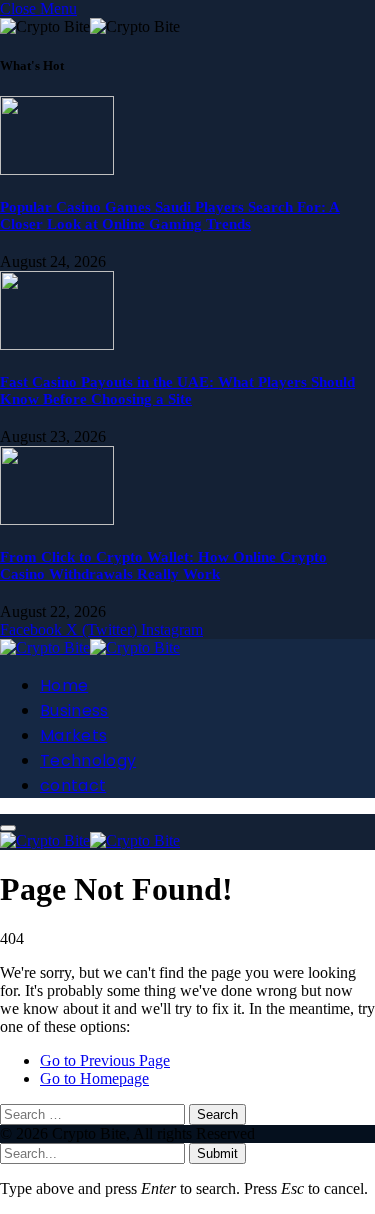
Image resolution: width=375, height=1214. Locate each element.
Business (74, 710)
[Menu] (8, 828)
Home (64, 685)
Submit (217, 1153)
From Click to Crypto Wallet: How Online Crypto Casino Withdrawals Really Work (163, 565)
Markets (73, 735)
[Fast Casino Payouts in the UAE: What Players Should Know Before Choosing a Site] (57, 344)
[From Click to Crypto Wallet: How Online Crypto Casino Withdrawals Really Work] (57, 519)
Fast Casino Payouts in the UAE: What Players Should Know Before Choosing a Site (177, 390)
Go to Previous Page (105, 1060)
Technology (88, 760)
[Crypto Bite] (90, 647)
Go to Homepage (94, 1078)
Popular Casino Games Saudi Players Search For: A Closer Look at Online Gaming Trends (170, 215)
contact (73, 785)
